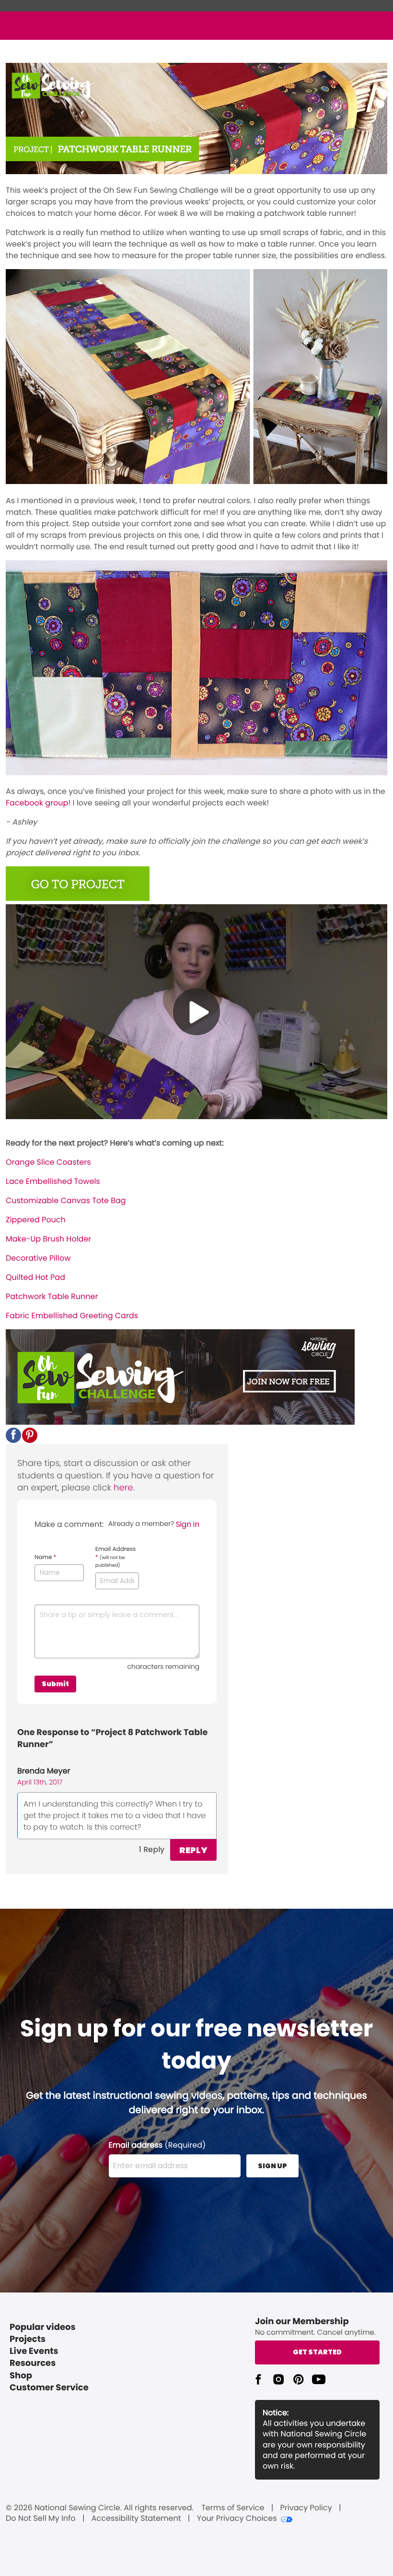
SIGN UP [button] (272, 2166)
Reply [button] (193, 1850)
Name (45, 1558)
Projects (28, 2339)
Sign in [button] (188, 1524)
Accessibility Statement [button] (136, 2518)
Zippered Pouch (36, 1220)
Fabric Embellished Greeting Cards (72, 1316)
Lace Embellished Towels (53, 1181)
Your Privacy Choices (237, 2518)
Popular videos (43, 2327)
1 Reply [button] (152, 1849)
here (123, 1488)
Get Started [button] (317, 2352)
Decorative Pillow (38, 1258)
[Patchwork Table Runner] (78, 898)
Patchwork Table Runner (52, 1296)
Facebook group (37, 803)
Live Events (34, 2351)
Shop (21, 2376)
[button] (13, 1435)
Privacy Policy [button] (306, 2508)
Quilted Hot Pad (35, 1277)
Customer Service (49, 2388)
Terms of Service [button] (233, 2508)
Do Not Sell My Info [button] (41, 2518)
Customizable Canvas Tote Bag (66, 1200)
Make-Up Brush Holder (48, 1239)
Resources (33, 2363)
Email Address (116, 1557)
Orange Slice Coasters (48, 1162)
